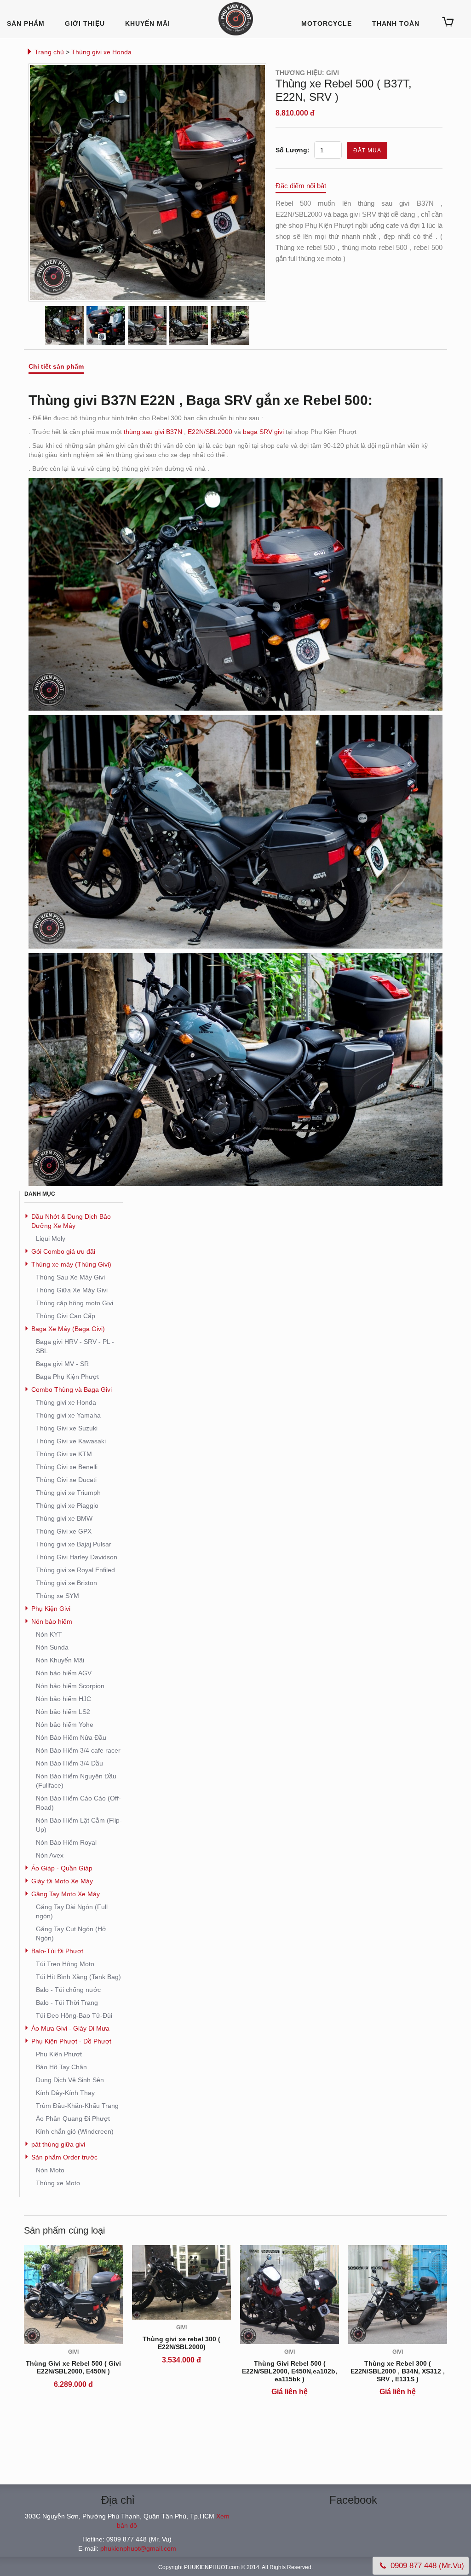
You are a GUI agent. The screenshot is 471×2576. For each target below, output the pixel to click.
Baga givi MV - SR (62, 1364)
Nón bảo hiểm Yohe (65, 1725)
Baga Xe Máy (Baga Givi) (68, 1329)
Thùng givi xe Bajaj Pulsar (74, 1544)
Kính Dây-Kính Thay (65, 2093)
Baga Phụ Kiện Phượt (67, 1377)
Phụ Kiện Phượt (59, 2054)
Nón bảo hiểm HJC (63, 1699)
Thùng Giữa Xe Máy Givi (72, 1290)
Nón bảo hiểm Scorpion (70, 1686)
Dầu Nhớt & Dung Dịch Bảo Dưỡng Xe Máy (71, 1221)
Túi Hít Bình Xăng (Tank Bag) (78, 1977)
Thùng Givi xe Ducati (66, 1480)
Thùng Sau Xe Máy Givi (70, 1277)
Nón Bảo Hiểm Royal (66, 1842)
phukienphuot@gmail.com (138, 2548)
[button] (448, 22)
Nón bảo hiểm (52, 1621)
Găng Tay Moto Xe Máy (66, 1894)
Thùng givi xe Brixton (66, 1583)
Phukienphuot (236, 19)
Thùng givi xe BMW (64, 1518)
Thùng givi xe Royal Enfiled (75, 1570)
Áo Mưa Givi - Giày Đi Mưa (70, 2028)
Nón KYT (49, 1634)
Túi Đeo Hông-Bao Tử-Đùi (74, 2015)
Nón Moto (50, 2170)
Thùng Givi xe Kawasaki (71, 1441)
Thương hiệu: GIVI (307, 73)
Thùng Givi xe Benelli (67, 1467)
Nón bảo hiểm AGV (64, 1673)
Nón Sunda (52, 1647)
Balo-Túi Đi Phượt (57, 1951)
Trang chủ (49, 52)
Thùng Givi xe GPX (64, 1531)
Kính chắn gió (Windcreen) (75, 2131)
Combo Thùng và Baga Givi (72, 1389)
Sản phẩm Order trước (64, 2157)
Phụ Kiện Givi (51, 1609)
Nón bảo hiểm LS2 (63, 1712)
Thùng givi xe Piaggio (67, 1505)
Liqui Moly (51, 1239)
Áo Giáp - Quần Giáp (62, 1868)
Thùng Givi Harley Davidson (77, 1557)
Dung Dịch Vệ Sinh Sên (70, 2080)
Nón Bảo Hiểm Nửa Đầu (71, 1737)
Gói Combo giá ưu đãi (63, 1251)
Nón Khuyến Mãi (60, 1660)
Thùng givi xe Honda (101, 52)
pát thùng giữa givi (58, 2144)
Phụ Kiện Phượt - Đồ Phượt (71, 2041)
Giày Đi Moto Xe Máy (62, 1881)
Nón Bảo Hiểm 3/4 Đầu (69, 1763)
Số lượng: (293, 150)
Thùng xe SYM (57, 1596)
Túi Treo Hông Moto (65, 1964)
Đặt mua (367, 151)
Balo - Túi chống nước (68, 1990)
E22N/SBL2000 (210, 432)
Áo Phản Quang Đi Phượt (73, 2119)
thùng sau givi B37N (153, 432)
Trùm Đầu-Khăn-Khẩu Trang (77, 2106)
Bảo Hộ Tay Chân (61, 2067)
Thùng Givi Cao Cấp (66, 1316)
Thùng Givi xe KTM (64, 1454)
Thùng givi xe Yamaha (68, 1415)
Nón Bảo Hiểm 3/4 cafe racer (78, 1750)
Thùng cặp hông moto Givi (75, 1303)
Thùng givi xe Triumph (68, 1493)
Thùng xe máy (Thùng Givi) (71, 1264)
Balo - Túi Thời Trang (67, 2003)
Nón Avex (50, 1855)
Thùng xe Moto (58, 2183)
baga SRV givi (263, 432)
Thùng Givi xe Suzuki (67, 1428)
